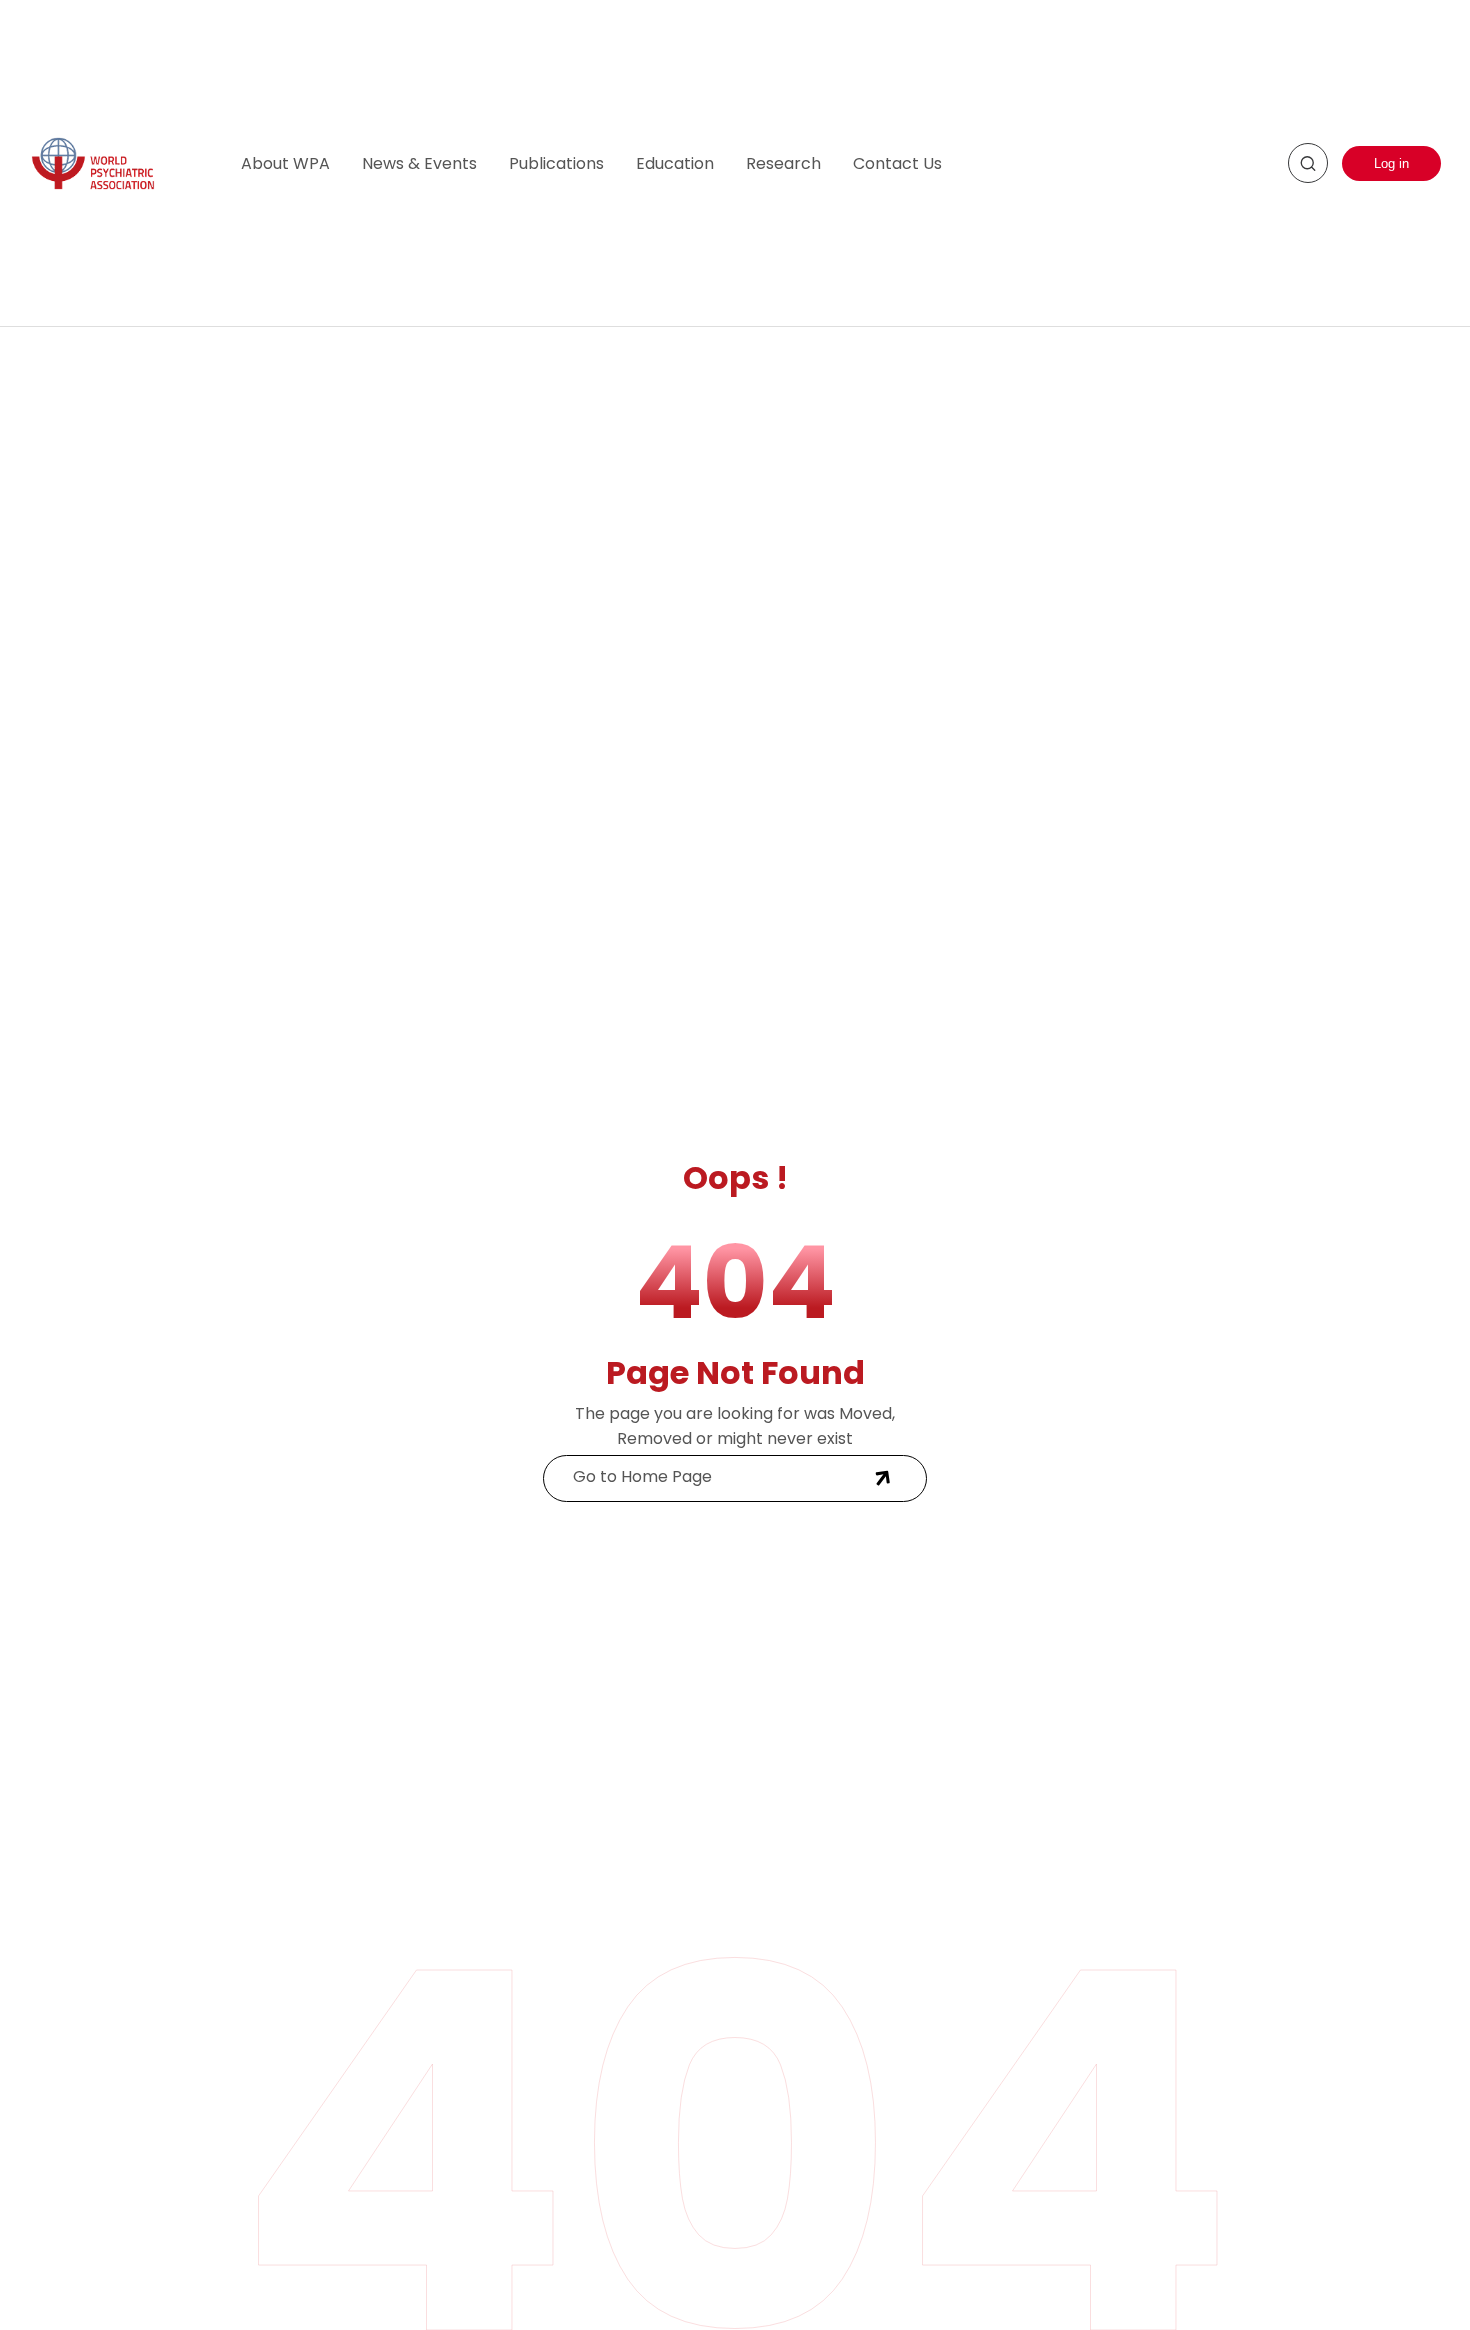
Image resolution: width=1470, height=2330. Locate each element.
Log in (1391, 163)
